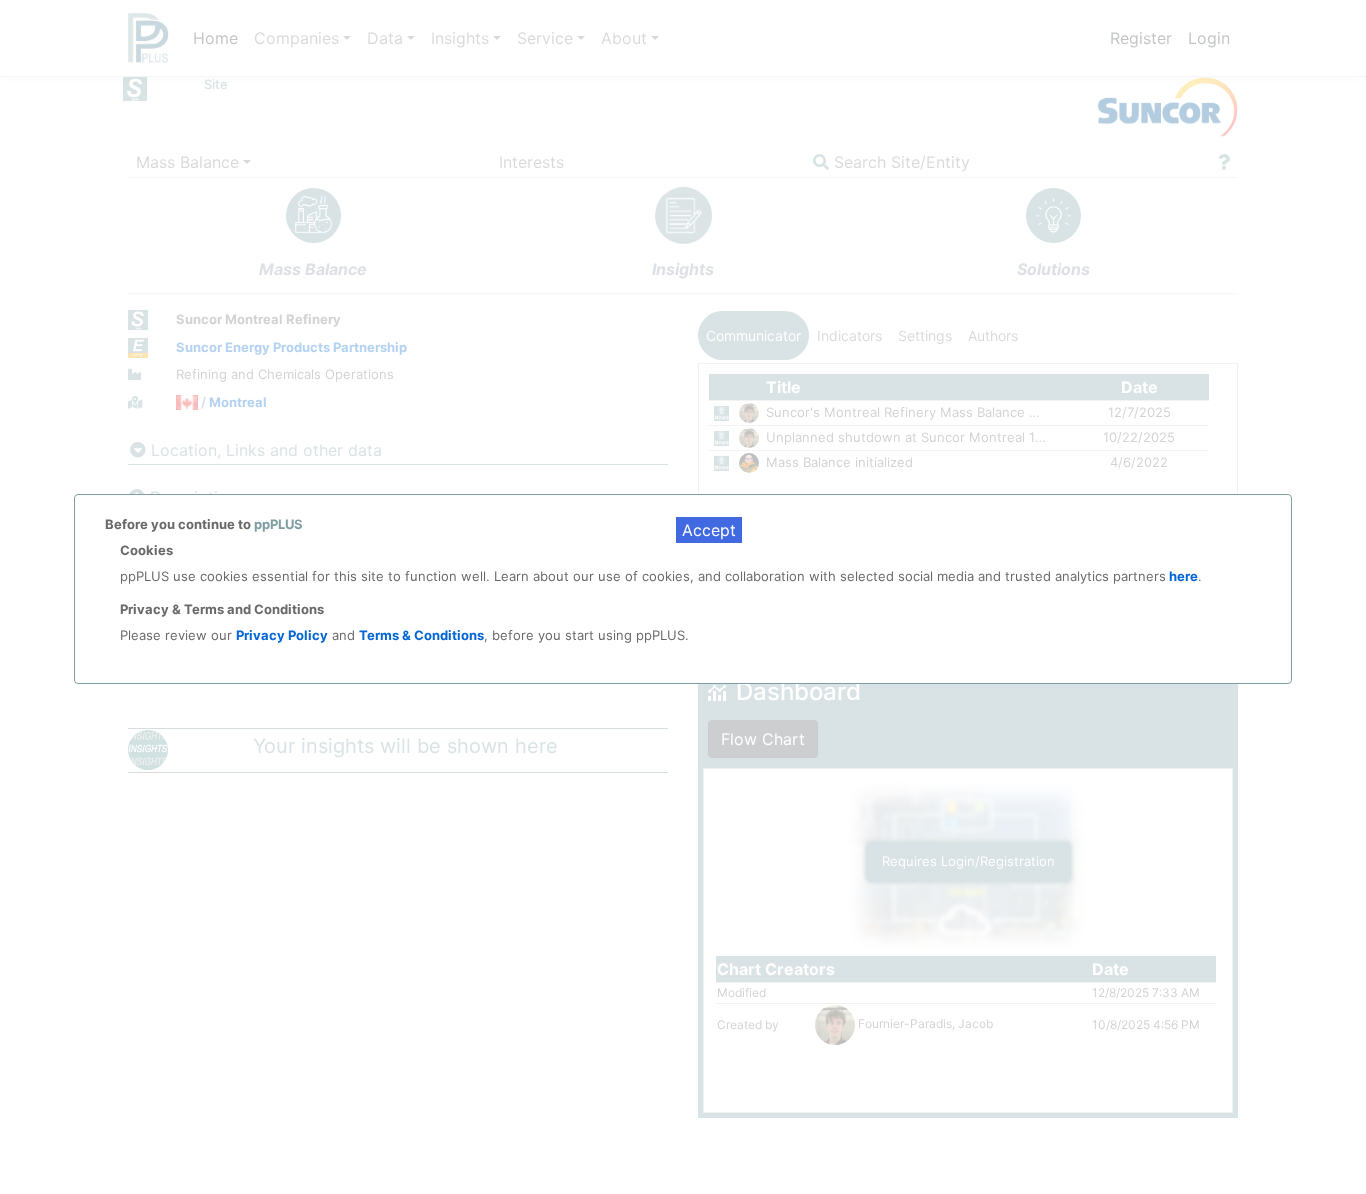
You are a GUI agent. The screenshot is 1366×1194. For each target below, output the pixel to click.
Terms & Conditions (421, 635)
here (1182, 576)
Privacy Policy (282, 635)
